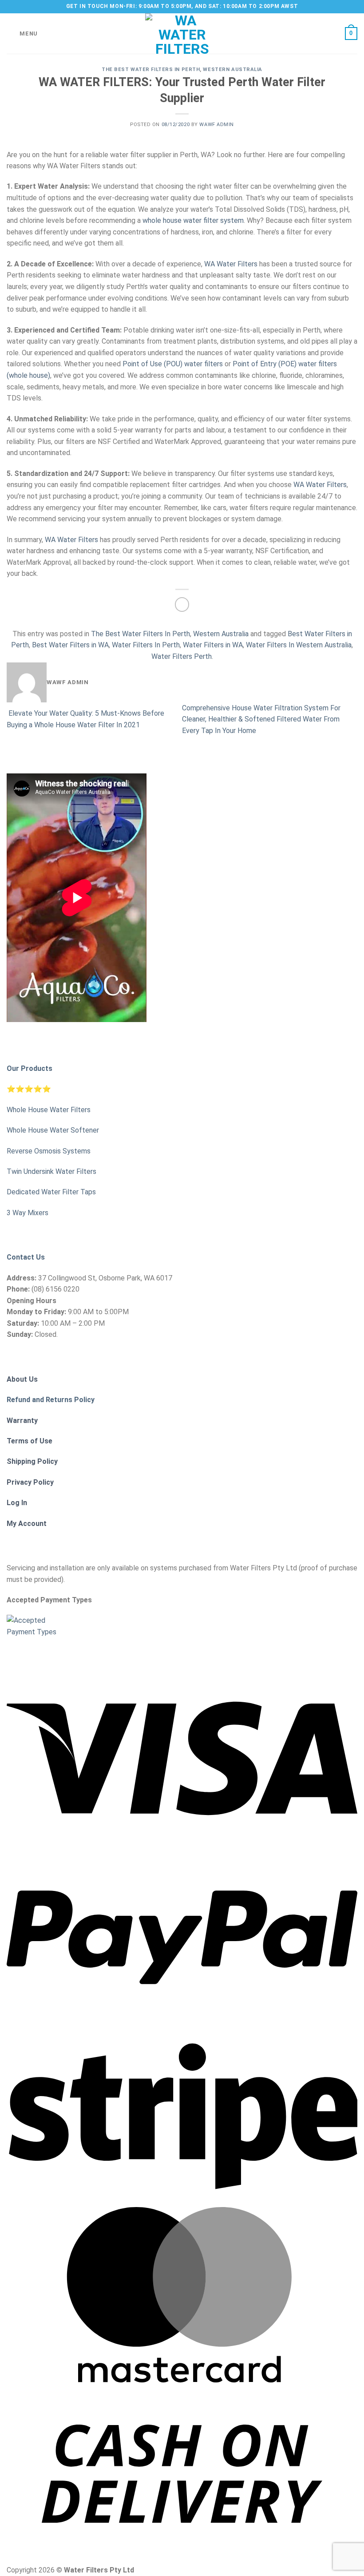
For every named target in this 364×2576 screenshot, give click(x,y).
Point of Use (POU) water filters (173, 364)
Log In (17, 1503)
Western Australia (233, 69)
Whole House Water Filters (49, 1110)
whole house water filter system (193, 220)
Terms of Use (30, 1441)
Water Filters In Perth (146, 645)
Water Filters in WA (213, 645)
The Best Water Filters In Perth (151, 69)
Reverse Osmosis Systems (49, 1151)
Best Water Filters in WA (70, 645)
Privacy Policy (30, 1482)
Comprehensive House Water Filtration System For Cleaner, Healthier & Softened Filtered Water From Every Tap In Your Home (261, 719)
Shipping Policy (32, 1461)
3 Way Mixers (28, 1213)
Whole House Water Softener (53, 1130)
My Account (27, 1524)
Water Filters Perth (182, 656)
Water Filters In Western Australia (299, 645)
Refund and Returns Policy (51, 1400)
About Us (22, 1379)
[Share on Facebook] (182, 604)
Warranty (22, 1421)
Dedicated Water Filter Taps (51, 1192)
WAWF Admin (217, 125)
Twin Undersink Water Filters (51, 1171)
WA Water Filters (231, 264)
